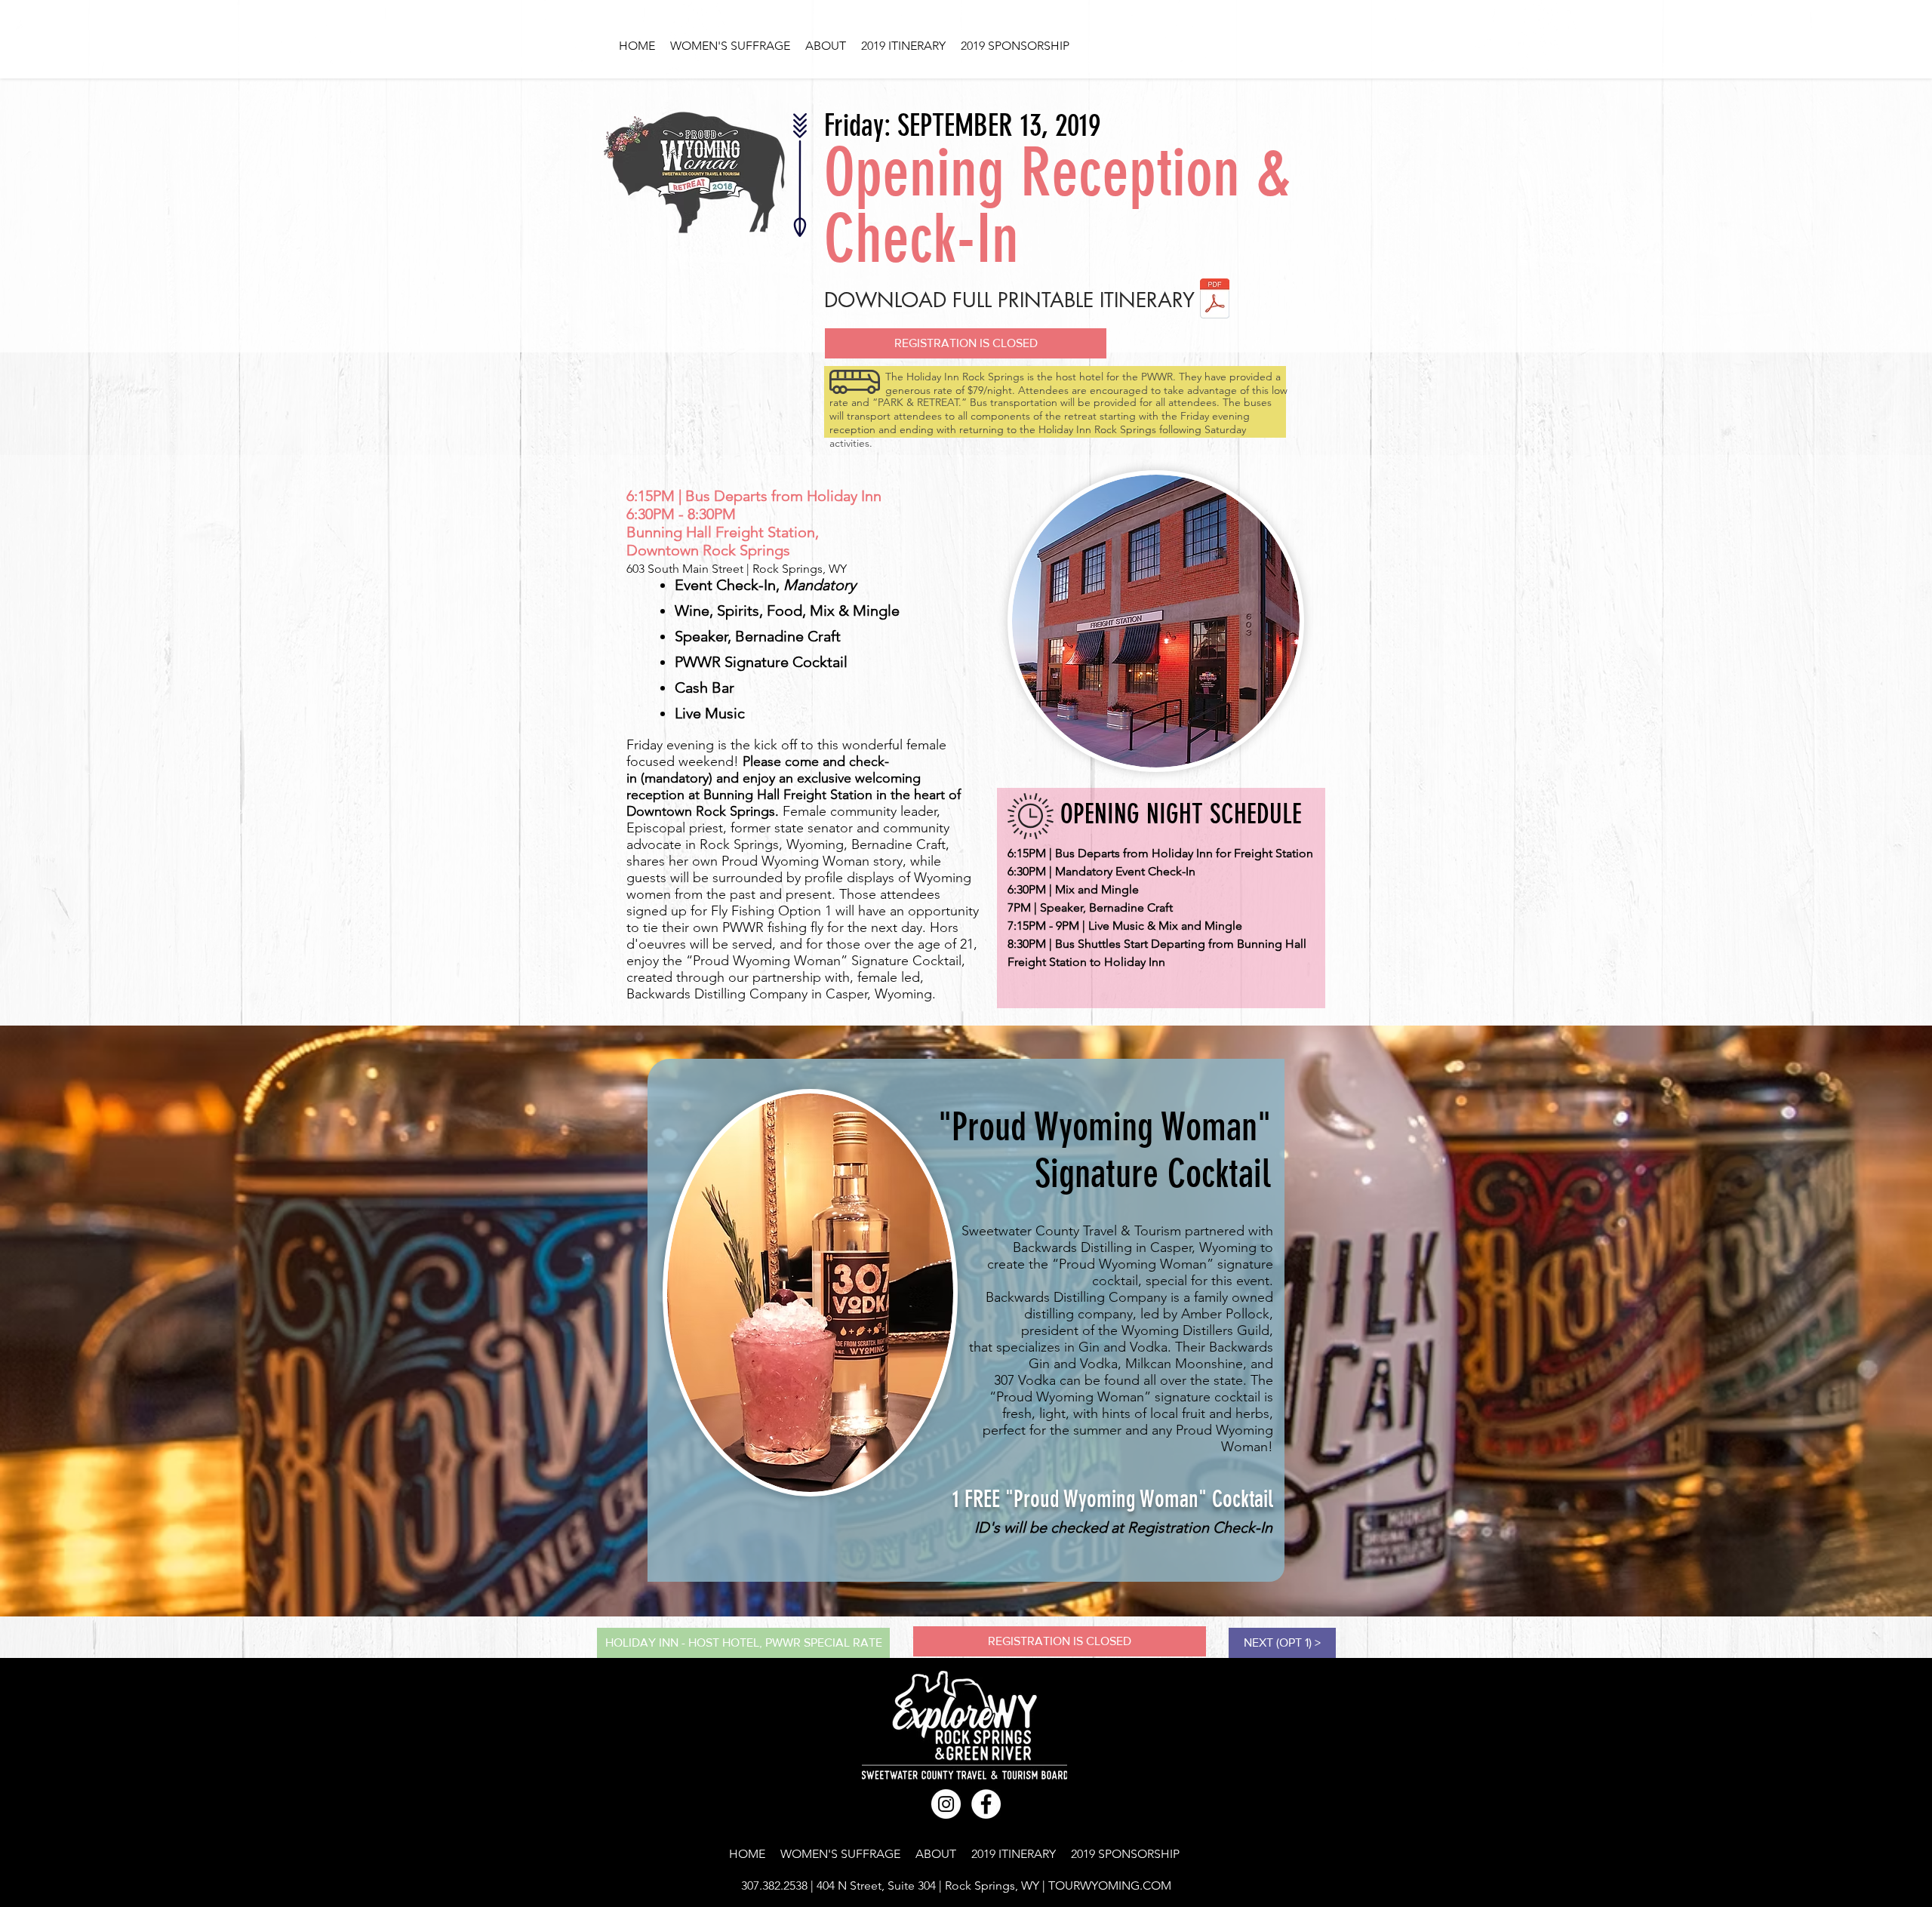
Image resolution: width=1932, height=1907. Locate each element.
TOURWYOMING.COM (1110, 1885)
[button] (966, 343)
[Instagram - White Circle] (946, 1804)
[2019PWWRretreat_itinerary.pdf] (1215, 300)
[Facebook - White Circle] (986, 1804)
